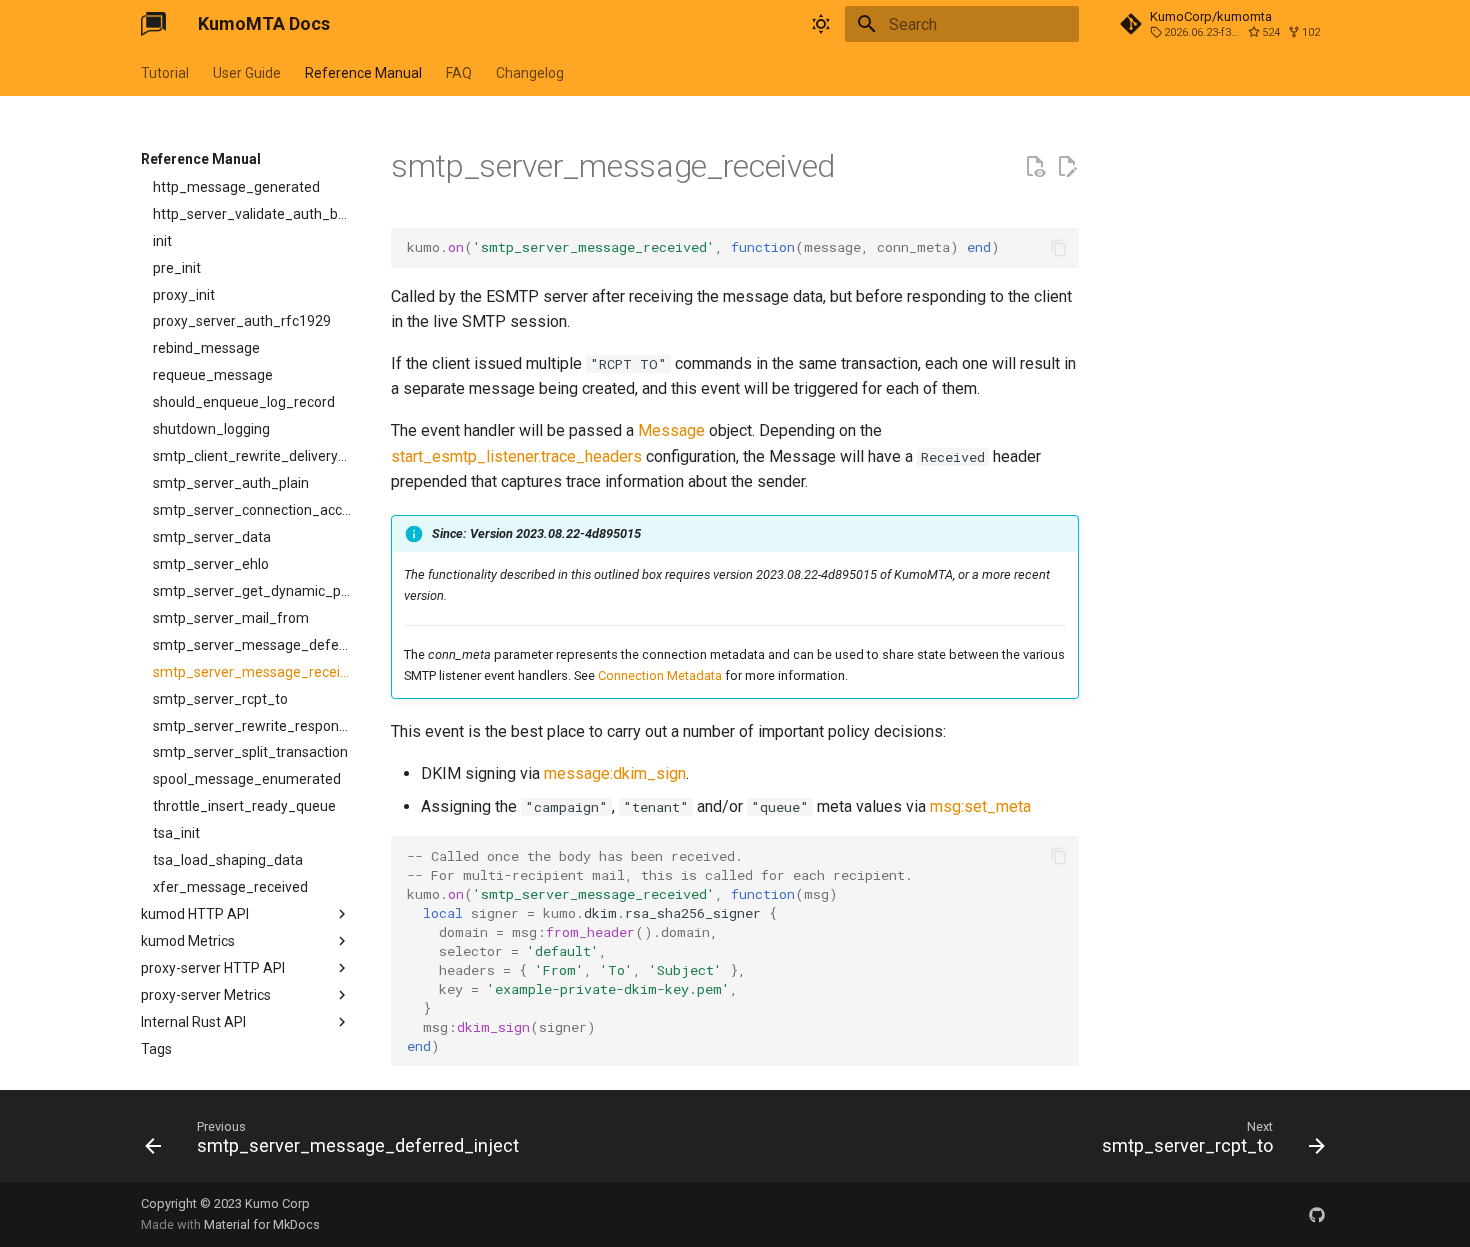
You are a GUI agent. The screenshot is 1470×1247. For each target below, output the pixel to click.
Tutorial (165, 73)
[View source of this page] (1035, 167)
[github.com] (1317, 1214)
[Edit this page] (1067, 167)
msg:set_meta (980, 806)
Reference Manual (363, 73)
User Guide (247, 73)
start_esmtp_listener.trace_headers (516, 456)
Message (671, 430)
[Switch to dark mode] (821, 24)
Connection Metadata (660, 675)
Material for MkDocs (262, 1224)
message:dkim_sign (615, 773)
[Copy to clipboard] (1059, 248)
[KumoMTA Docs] (153, 24)
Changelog (530, 73)
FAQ (459, 73)
